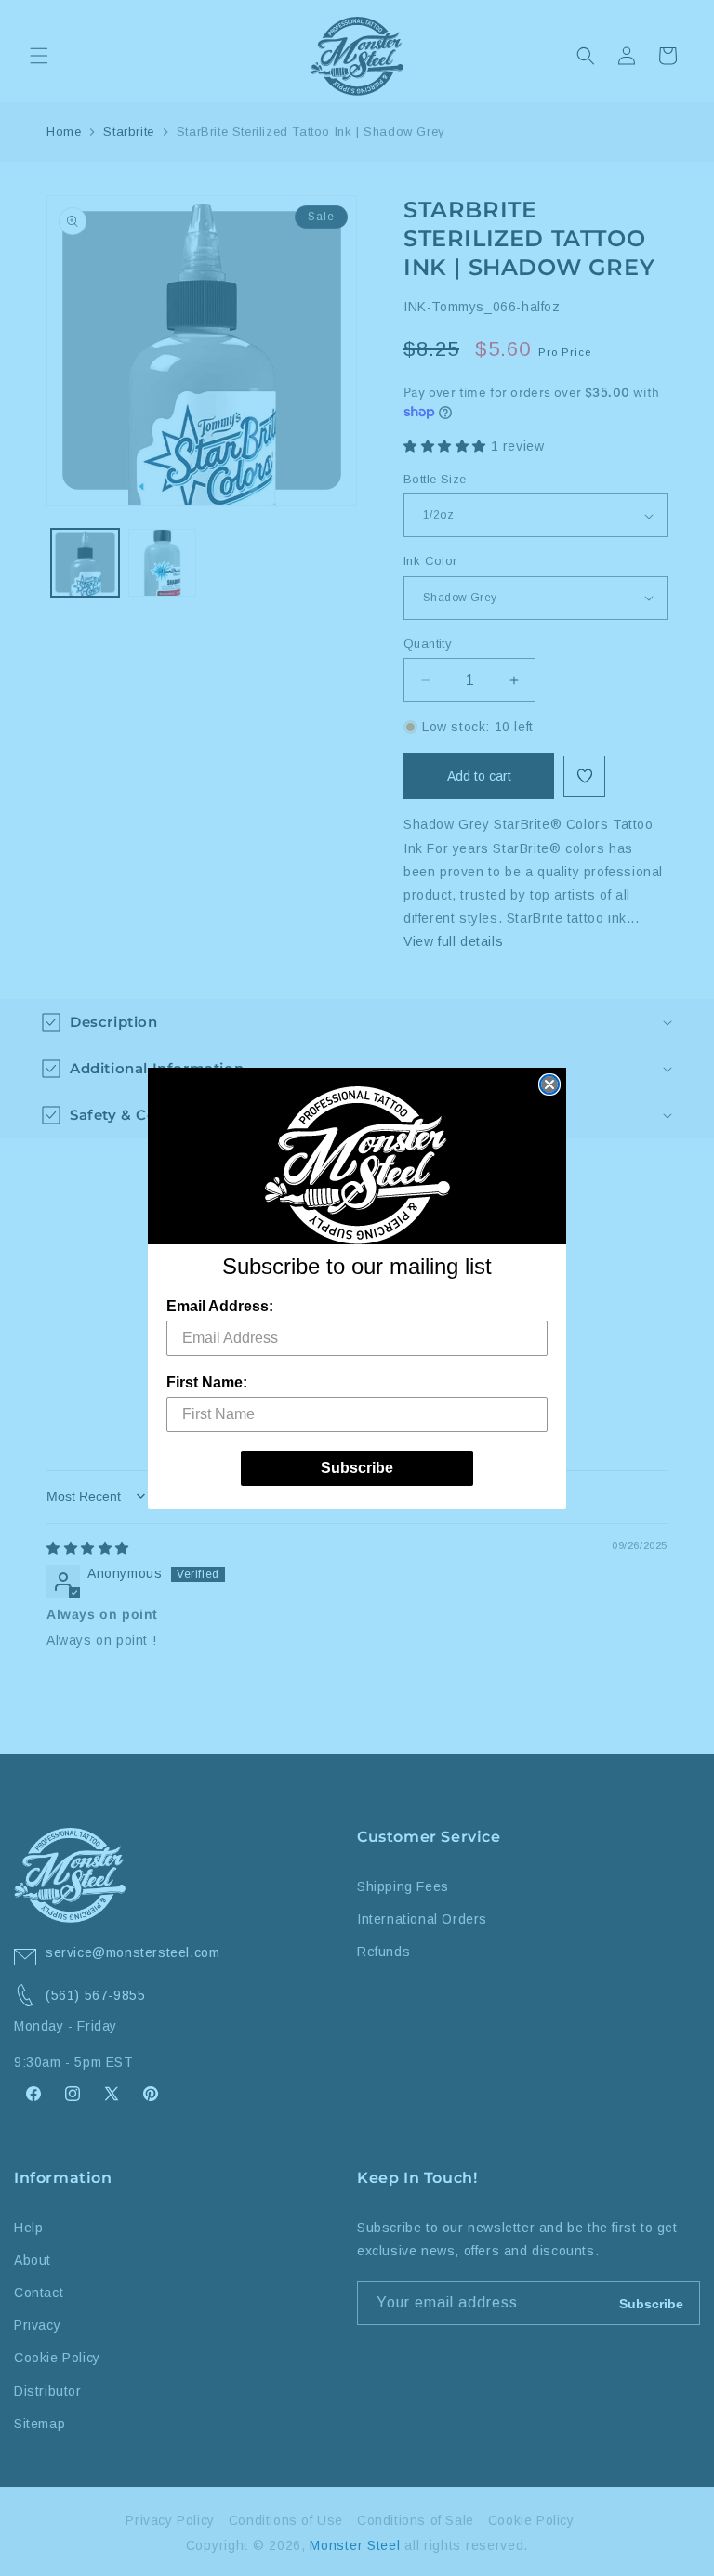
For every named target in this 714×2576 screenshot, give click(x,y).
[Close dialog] (549, 1084)
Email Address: (220, 1306)
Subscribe (357, 1468)
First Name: (207, 1382)
